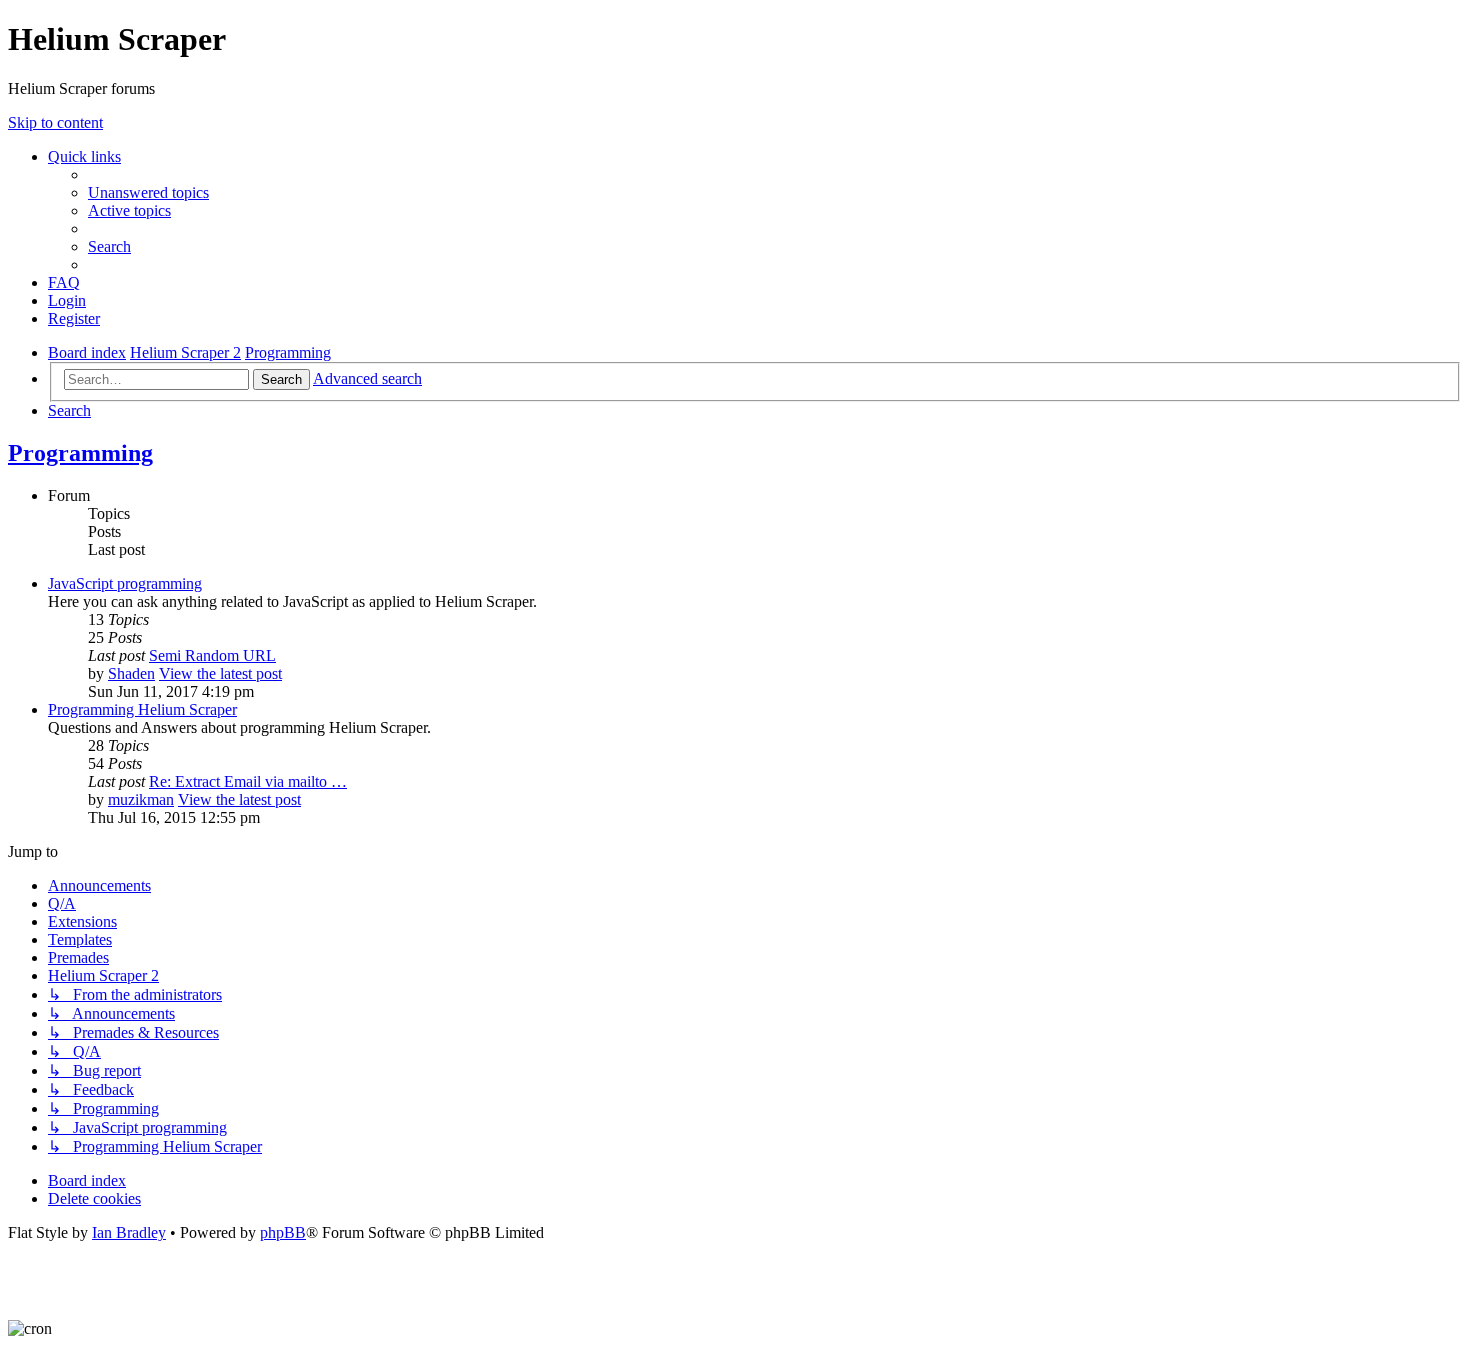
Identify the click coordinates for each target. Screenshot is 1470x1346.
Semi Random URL (212, 655)
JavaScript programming (125, 583)
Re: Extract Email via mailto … (248, 781)
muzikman (141, 799)
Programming (80, 453)
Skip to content (55, 122)
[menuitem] (148, 192)
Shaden (131, 673)
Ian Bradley (129, 1232)
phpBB (283, 1232)
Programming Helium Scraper (142, 709)
